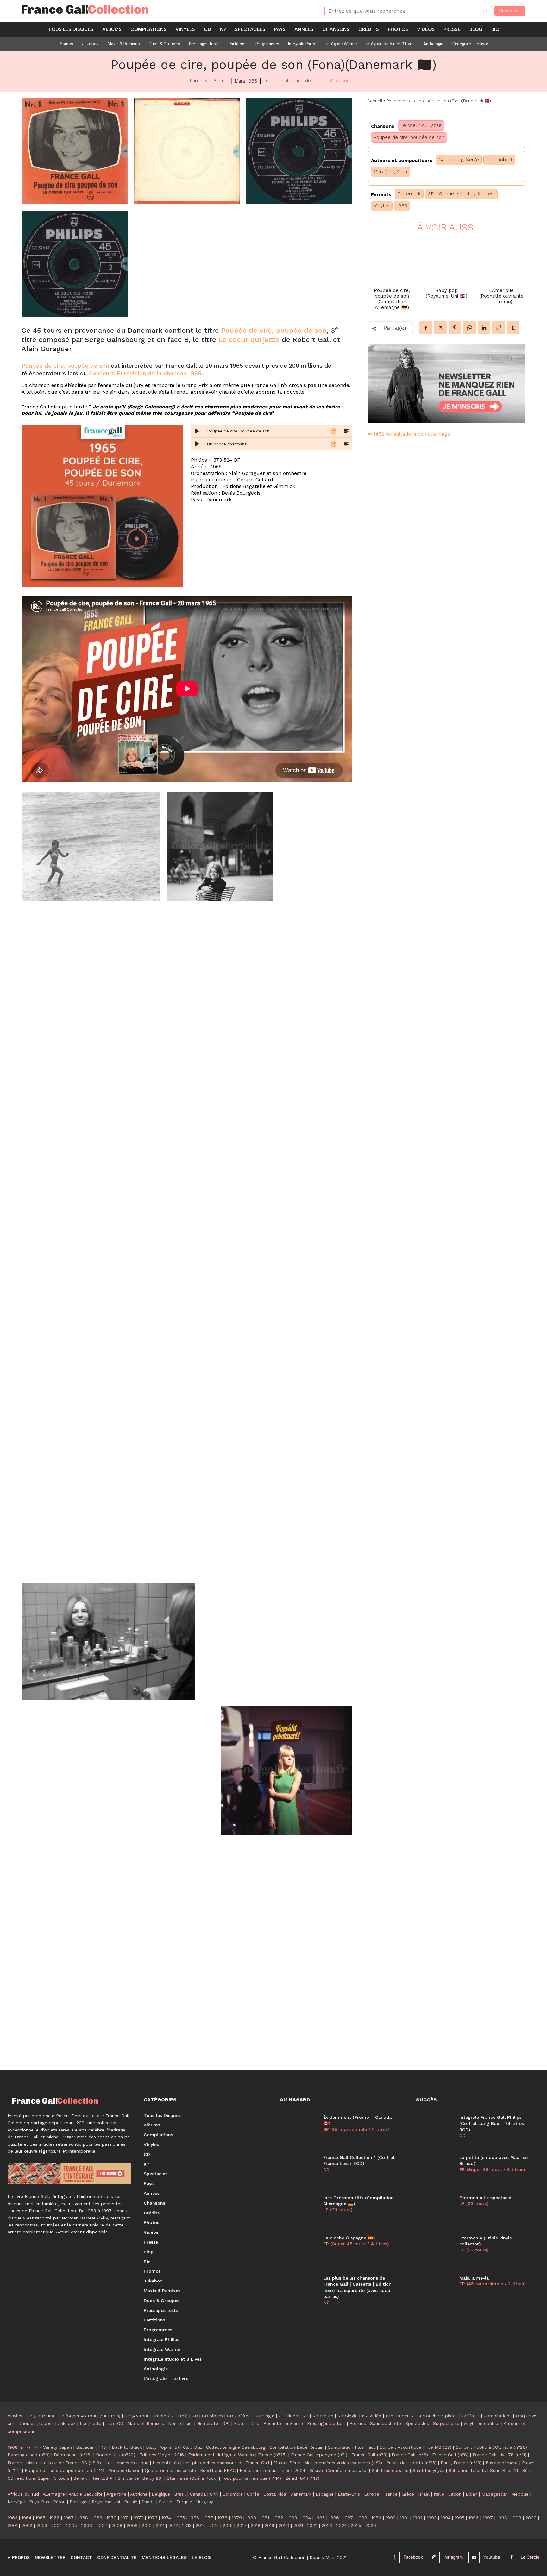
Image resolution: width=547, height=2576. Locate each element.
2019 (270, 2525)
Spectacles (417, 2423)
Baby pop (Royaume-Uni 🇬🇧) (446, 293)
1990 (391, 2518)
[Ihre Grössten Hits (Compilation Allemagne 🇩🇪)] (298, 2210)
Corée (253, 2494)
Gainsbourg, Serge (459, 160)
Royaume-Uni (106, 2502)
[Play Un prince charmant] (197, 444)
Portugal (79, 2502)
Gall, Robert (499, 160)
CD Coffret (239, 2416)
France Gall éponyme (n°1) (319, 2455)
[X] (440, 328)
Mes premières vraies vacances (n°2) (343, 2463)
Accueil (375, 101)
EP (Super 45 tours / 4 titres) (356, 2244)
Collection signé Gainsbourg (236, 2447)
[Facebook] (426, 328)
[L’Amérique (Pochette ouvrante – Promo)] (501, 260)
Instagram (453, 2557)
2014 (200, 2525)
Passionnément (502, 2463)
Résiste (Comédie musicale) (338, 2470)
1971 (125, 2518)
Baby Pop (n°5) (162, 2447)
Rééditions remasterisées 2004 (272, 2470)
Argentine (116, 2494)
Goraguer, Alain (390, 172)
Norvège (16, 2502)
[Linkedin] (484, 328)
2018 (256, 2525)
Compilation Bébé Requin (296, 2447)
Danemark (409, 194)
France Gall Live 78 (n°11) (500, 2455)
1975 (180, 2518)
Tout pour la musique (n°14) (251, 2478)
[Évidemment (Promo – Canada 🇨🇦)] (298, 2129)
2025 (356, 2525)
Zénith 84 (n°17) (302, 2478)
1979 (237, 2518)
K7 (326, 2302)
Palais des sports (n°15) (411, 2463)
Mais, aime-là (474, 2278)
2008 (117, 2525)
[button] (75, 151)
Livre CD (114, 2423)
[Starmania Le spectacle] (434, 2210)
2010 (147, 2525)
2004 (57, 2525)
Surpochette (446, 2423)
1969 (97, 2518)
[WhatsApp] (469, 328)
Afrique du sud (23, 2494)
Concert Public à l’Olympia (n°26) (491, 2447)
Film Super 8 (399, 2416)
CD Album (212, 2416)
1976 (194, 2518)
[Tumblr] (513, 328)
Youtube (492, 2557)
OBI (226, 2423)
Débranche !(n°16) (73, 2455)
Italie (439, 2494)
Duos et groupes (36, 2423)
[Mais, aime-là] (434, 2290)
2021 (298, 2525)
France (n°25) (272, 2455)
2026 (371, 2525)
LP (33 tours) (338, 2210)
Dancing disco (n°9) (29, 2455)
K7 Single (348, 2416)
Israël (424, 2494)
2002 (27, 2525)
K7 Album (323, 2416)
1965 (402, 206)
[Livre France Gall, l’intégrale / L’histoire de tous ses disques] (69, 2174)
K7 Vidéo (372, 2416)
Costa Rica (275, 2494)
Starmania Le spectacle (485, 2198)
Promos (358, 2423)
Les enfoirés (166, 2463)
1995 (459, 2518)
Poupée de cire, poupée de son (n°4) (64, 2470)
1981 (265, 2518)
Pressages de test (326, 2423)
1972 (138, 2518)
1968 (83, 2518)
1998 (502, 2518)
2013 (187, 2525)
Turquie (184, 2502)
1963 (13, 2518)
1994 (446, 2518)
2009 (132, 2525)
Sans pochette (386, 2423)
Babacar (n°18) (92, 2447)
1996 (474, 2518)
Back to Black (127, 2447)
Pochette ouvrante (283, 2423)
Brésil (180, 2494)
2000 (531, 2518)
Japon (455, 2494)
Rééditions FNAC (218, 2470)
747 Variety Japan (53, 2447)
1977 (208, 2518)
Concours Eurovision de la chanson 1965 (145, 373)
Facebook (413, 2557)
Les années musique (127, 2463)
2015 (214, 2525)
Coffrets (471, 2416)
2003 (42, 2525)
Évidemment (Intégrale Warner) (221, 2455)
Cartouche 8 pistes (437, 2416)
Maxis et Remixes (146, 2423)
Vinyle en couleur (482, 2423)
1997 (488, 2518)
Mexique (520, 2494)
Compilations (498, 2416)
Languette (91, 2423)
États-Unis (349, 2494)
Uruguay (205, 2502)
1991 (404, 2518)
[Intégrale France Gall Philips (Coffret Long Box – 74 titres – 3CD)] (434, 2129)
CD (326, 2169)
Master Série (287, 2463)
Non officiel (180, 2423)
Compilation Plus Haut (352, 2447)
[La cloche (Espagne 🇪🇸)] (298, 2250)
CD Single (264, 2416)
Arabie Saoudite (86, 2494)
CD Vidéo (288, 2416)
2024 (341, 2525)
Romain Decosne (331, 81)
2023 (327, 2525)
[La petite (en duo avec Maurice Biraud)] (434, 2169)
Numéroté (207, 2423)
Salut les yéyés (428, 2470)
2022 (312, 2525)
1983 (292, 2518)
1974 (166, 2518)
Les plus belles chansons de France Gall (226, 2463)
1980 (251, 2518)
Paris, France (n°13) (461, 2463)
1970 (111, 2518)
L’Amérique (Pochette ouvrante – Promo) (501, 296)
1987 (348, 2518)
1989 (376, 2518)
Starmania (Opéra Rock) (192, 2478)
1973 (152, 2518)
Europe (372, 2494)
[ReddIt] (499, 328)
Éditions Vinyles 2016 (162, 2455)
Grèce (408, 2494)
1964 (26, 2518)
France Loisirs (22, 2463)
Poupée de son (124, 2470)
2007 (102, 2525)
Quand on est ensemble (170, 2470)
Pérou (59, 2502)
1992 (418, 2518)
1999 (516, 2518)
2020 (284, 2525)
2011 (160, 2525)
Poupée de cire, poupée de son (274, 330)
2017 (242, 2525)
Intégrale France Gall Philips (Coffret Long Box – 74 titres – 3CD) (494, 2123)
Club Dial (192, 2447)
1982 (278, 2518)
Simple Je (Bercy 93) (140, 2478)
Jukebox (67, 2423)
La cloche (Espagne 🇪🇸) (349, 2238)
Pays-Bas (39, 2502)
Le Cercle (530, 2557)
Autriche (139, 2494)
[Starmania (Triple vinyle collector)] (434, 2250)
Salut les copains (390, 2470)
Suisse (166, 2502)
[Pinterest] (455, 328)
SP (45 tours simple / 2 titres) (461, 194)
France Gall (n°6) (410, 2455)
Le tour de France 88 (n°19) (71, 2463)
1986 (334, 2518)
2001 (13, 2525)
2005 (72, 2525)
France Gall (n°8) (450, 2455)
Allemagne (54, 2494)
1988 (362, 2518)
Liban (472, 2494)
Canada (198, 2494)
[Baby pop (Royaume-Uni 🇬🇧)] (446, 260)
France (390, 2494)
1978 (223, 2518)
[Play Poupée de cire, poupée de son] (197, 431)
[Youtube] (474, 2557)
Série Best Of (504, 2470)
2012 (173, 2525)
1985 (320, 2518)
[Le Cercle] (511, 2557)
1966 (54, 2518)
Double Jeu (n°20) (116, 2455)
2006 (87, 2525)
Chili (214, 2494)
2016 (228, 2525)
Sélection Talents (467, 2470)
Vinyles (382, 206)
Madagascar (494, 2494)
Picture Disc (247, 2423)
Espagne (325, 2494)
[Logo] (165, 9)
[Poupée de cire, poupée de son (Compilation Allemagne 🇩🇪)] (392, 260)
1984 (306, 2518)
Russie (131, 2502)
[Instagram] (434, 2557)
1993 (432, 2518)
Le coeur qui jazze (249, 340)
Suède (148, 2502)
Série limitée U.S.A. (94, 2478)
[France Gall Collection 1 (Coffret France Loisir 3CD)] (298, 2169)
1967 (69, 2518)
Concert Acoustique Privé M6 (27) (415, 2447)
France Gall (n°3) (369, 2455)
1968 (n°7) (19, 2447)
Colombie (233, 2494)
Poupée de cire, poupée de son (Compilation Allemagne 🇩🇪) (392, 299)
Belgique (161, 2494)
